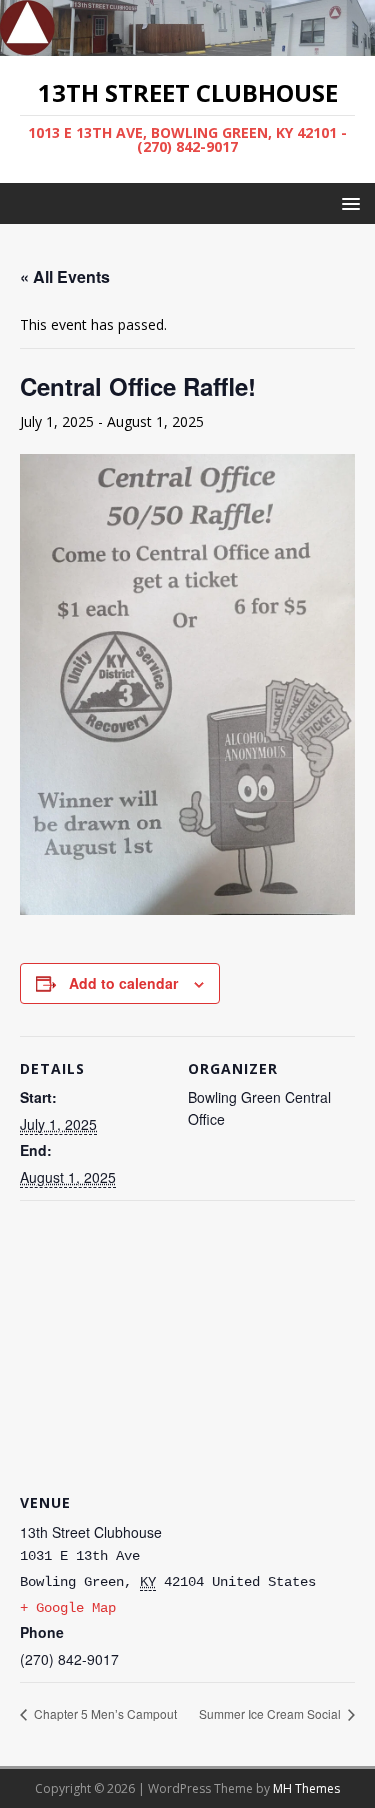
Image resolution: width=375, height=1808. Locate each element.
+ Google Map (68, 1608)
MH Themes (306, 1788)
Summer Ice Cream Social (271, 1713)
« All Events (65, 276)
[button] (347, 202)
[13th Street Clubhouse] (187, 43)
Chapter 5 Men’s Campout (104, 1713)
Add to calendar (123, 983)
